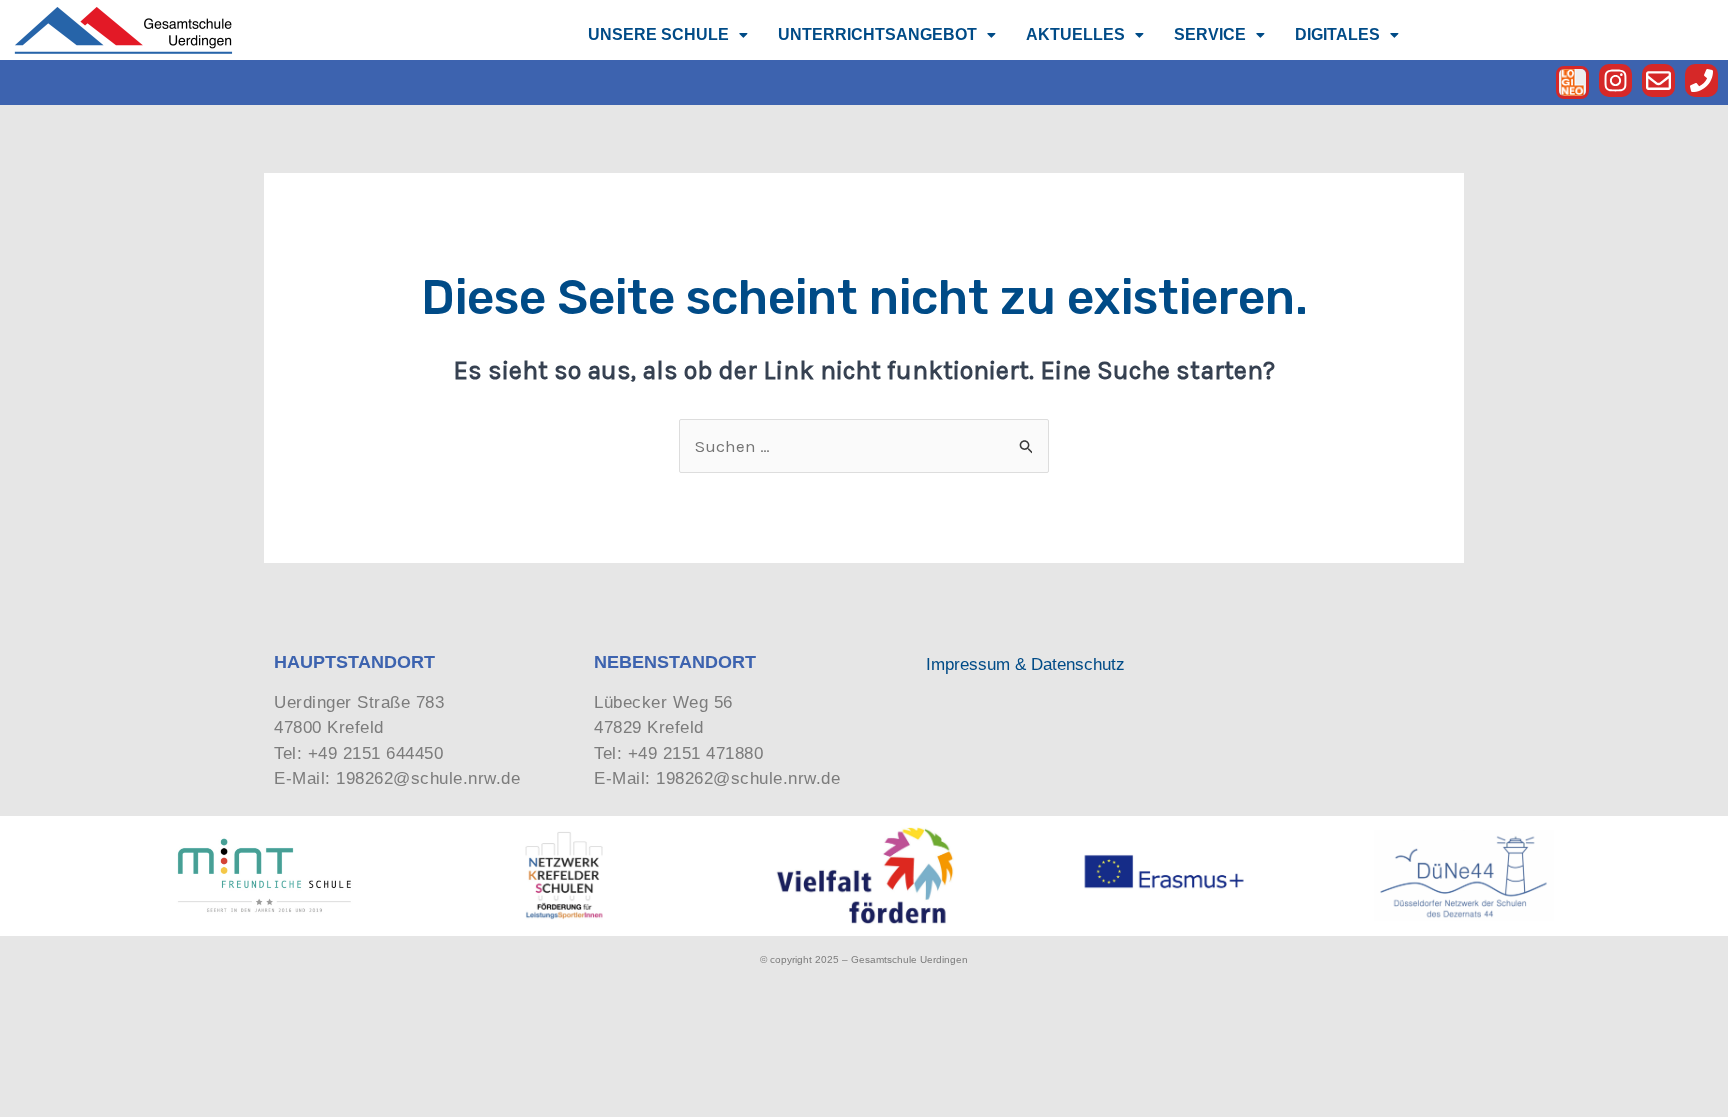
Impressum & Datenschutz (1025, 664)
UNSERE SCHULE (658, 34)
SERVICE (1210, 34)
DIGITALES (1337, 34)
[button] (668, 35)
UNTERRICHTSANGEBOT (877, 34)
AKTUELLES (1075, 34)
